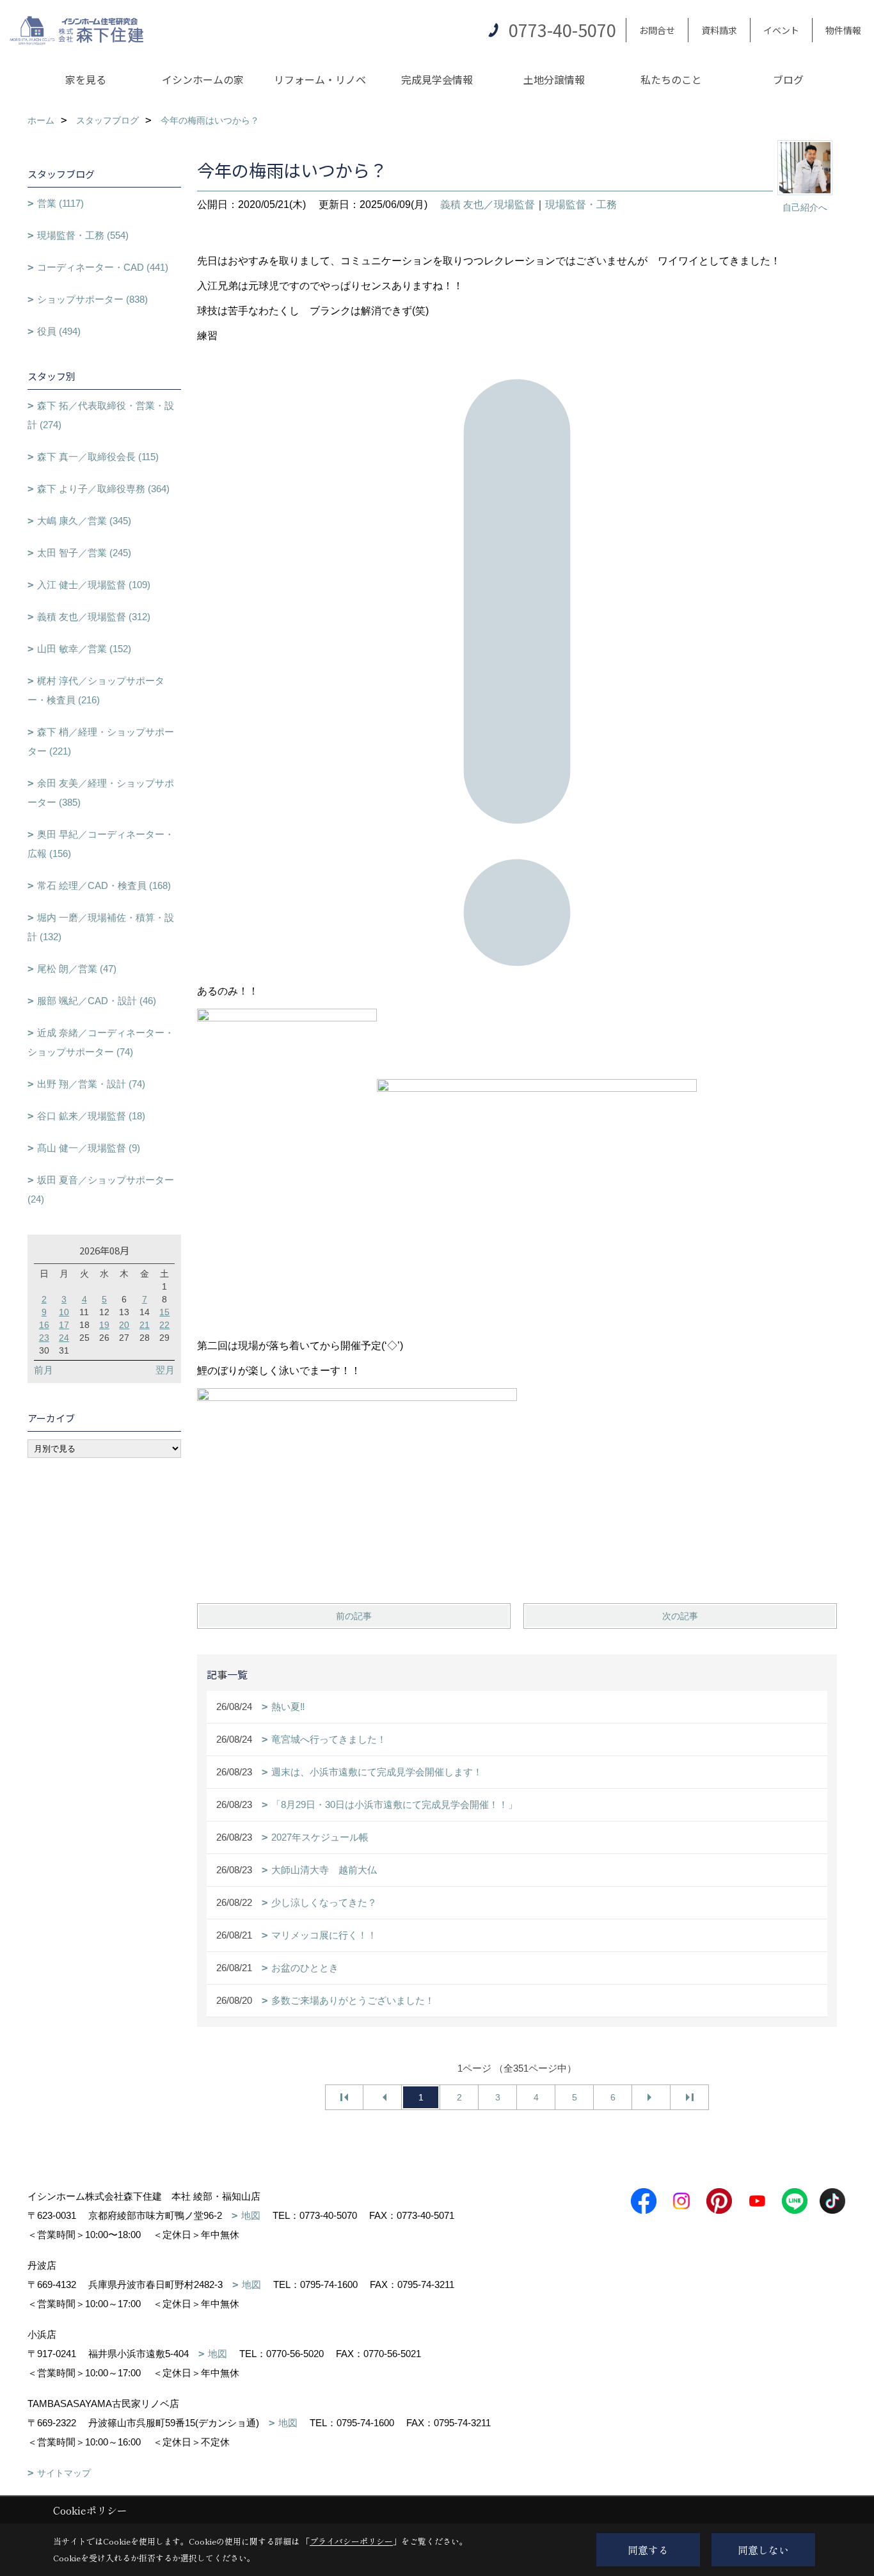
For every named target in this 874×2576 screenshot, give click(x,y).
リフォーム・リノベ (320, 79)
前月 (44, 1370)
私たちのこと (671, 79)
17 (64, 1325)
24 (64, 1338)
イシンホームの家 (203, 79)
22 (164, 1325)
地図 (251, 2215)
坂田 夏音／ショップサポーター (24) (101, 1189)
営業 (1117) (60, 203)
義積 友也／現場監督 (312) (94, 617)
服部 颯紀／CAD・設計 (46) (97, 1001)
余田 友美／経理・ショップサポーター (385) (101, 793)
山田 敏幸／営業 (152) (84, 649)
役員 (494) (59, 331)
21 (145, 1325)
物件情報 (843, 30)
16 (44, 1325)
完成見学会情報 (437, 79)
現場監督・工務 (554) (83, 235)
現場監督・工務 (581, 204)
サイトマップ (64, 2473)
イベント (781, 30)
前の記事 (354, 1616)
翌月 (165, 1370)
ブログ (788, 79)
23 (44, 1338)
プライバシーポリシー (351, 2541)
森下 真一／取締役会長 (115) (98, 457)
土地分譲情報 (554, 79)
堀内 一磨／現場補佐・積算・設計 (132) (101, 927)
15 (164, 1312)
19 (104, 1325)
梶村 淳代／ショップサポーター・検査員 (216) (96, 690)
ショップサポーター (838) (92, 299)
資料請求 (719, 30)
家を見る (86, 79)
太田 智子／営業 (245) (84, 553)
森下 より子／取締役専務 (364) (103, 489)
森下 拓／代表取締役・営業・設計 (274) (101, 415)
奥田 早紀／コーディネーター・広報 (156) (101, 844)
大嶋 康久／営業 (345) (84, 521)
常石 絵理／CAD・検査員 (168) (104, 885)
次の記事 (680, 1616)
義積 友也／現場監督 (488, 204)
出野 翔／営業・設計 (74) (91, 1084)
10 (64, 1312)
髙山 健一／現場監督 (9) (89, 1148)
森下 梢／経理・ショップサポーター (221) (101, 741)
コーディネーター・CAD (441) (103, 267)
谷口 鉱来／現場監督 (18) (91, 1116)
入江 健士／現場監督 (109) (94, 585)
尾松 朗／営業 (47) (77, 969)
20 (124, 1325)
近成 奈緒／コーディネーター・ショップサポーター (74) (101, 1042)
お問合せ (657, 30)
